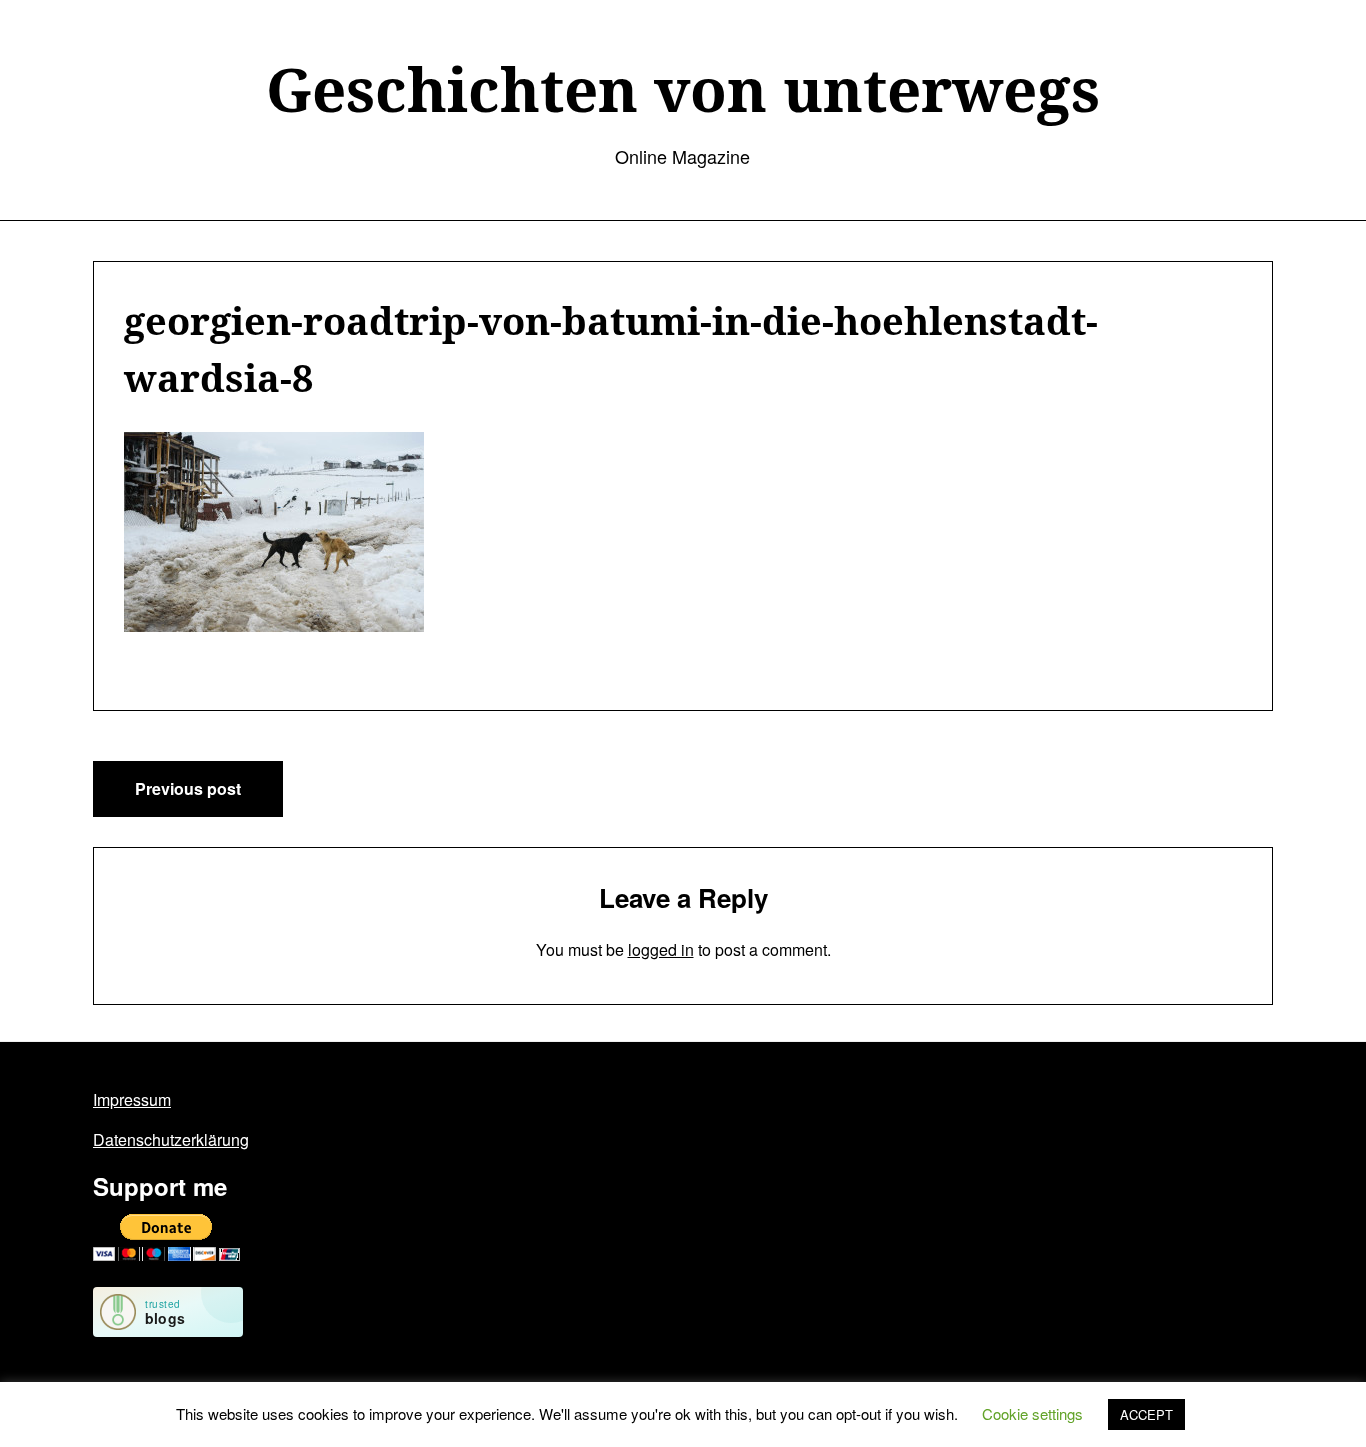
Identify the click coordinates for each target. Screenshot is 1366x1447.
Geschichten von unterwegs (683, 89)
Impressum (132, 1099)
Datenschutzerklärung (171, 1139)
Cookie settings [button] (1032, 1413)
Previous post (188, 788)
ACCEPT (1146, 1414)
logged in (661, 949)
